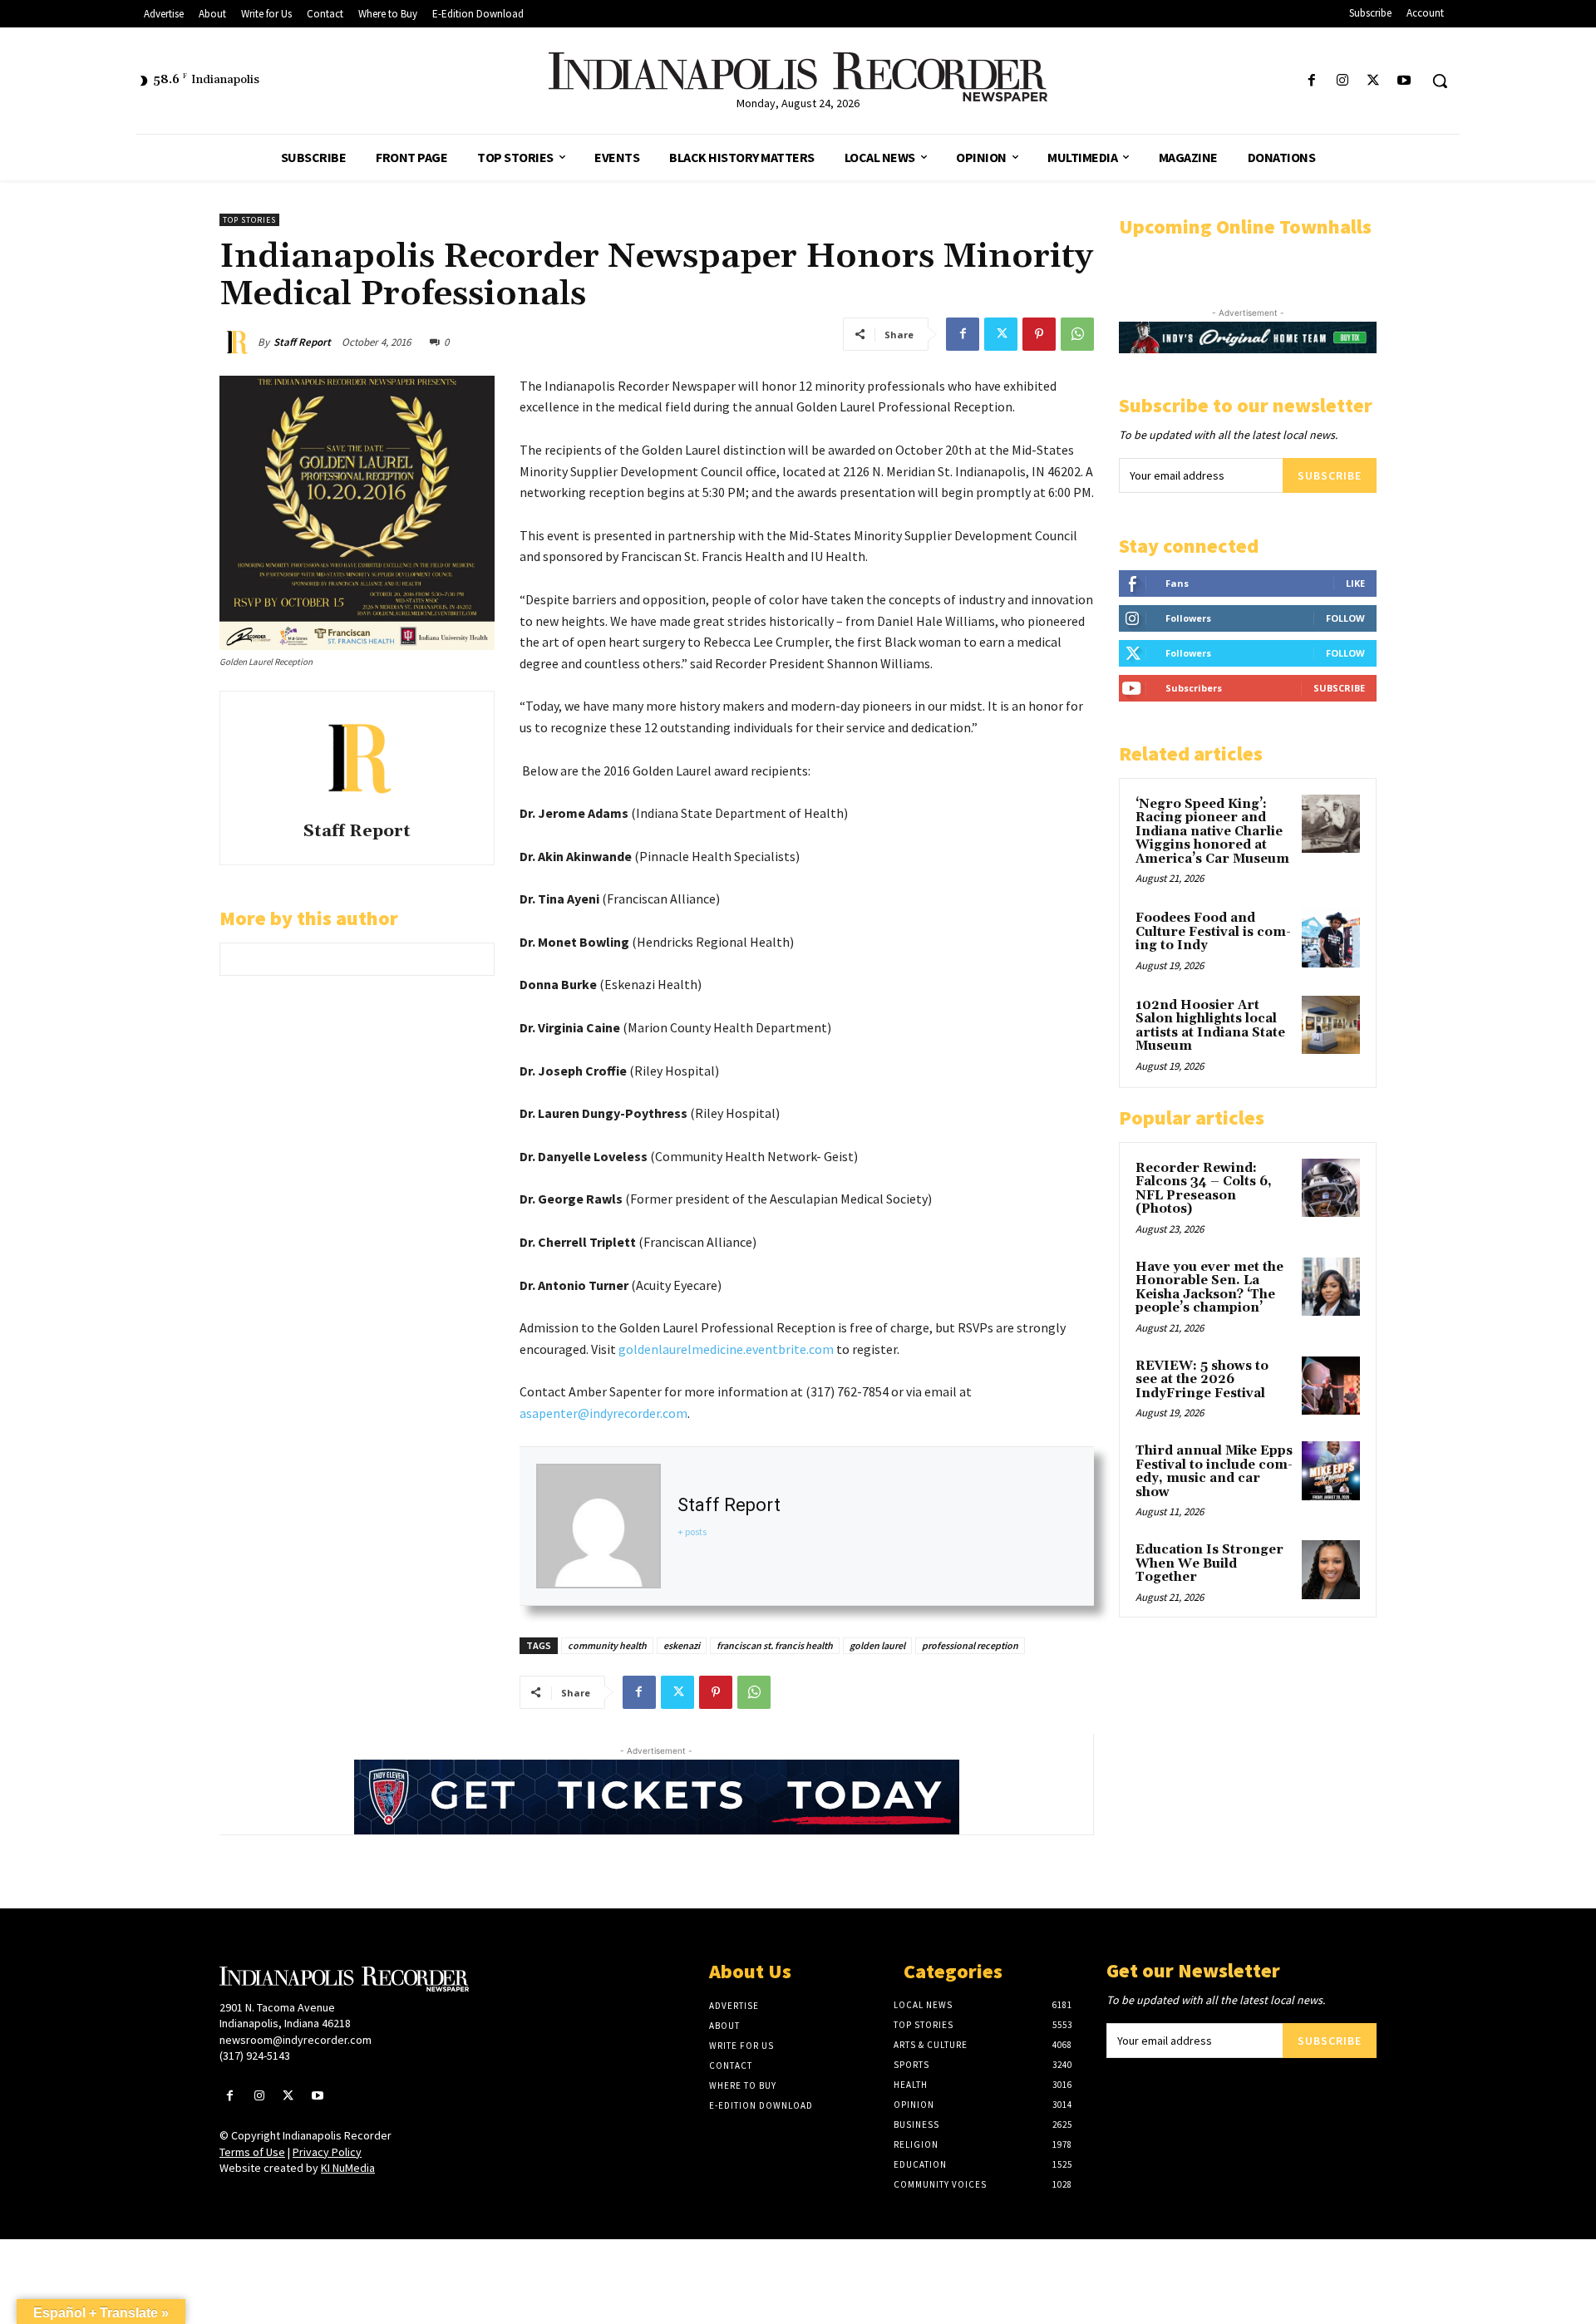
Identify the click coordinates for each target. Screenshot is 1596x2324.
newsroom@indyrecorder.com (296, 2040)
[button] (1440, 81)
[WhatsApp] (1077, 334)
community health (607, 1645)
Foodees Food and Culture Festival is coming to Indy (1213, 932)
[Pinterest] (1039, 334)
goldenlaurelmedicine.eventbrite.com (726, 1349)
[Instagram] (1342, 81)
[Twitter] (1374, 81)
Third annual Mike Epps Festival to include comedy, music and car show (1214, 1472)
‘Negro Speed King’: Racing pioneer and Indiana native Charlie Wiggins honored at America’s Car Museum (1212, 832)
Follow (1345, 618)
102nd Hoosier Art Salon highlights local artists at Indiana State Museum (1210, 1026)
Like (1355, 583)
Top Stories (249, 220)
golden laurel (877, 1645)
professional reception (970, 1645)
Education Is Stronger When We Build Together (1209, 1563)
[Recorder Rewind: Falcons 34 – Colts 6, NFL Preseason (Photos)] (1331, 1188)
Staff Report (302, 342)
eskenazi (682, 1645)
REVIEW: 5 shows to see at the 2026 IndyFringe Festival (1202, 1380)
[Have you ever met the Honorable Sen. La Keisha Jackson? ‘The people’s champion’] (1331, 1287)
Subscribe (1330, 475)
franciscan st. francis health (775, 1645)
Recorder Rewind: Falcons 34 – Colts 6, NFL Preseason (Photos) (1204, 1189)
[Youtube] (1404, 81)
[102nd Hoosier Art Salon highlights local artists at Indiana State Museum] (1331, 1025)
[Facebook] (1311, 81)
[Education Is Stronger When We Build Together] (1331, 1569)
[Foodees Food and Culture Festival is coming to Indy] (1331, 938)
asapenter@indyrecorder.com (603, 1413)
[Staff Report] (239, 342)
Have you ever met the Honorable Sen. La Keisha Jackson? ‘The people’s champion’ (1209, 1288)
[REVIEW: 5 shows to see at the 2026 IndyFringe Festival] (1331, 1386)
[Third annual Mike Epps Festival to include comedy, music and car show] (1331, 1470)
